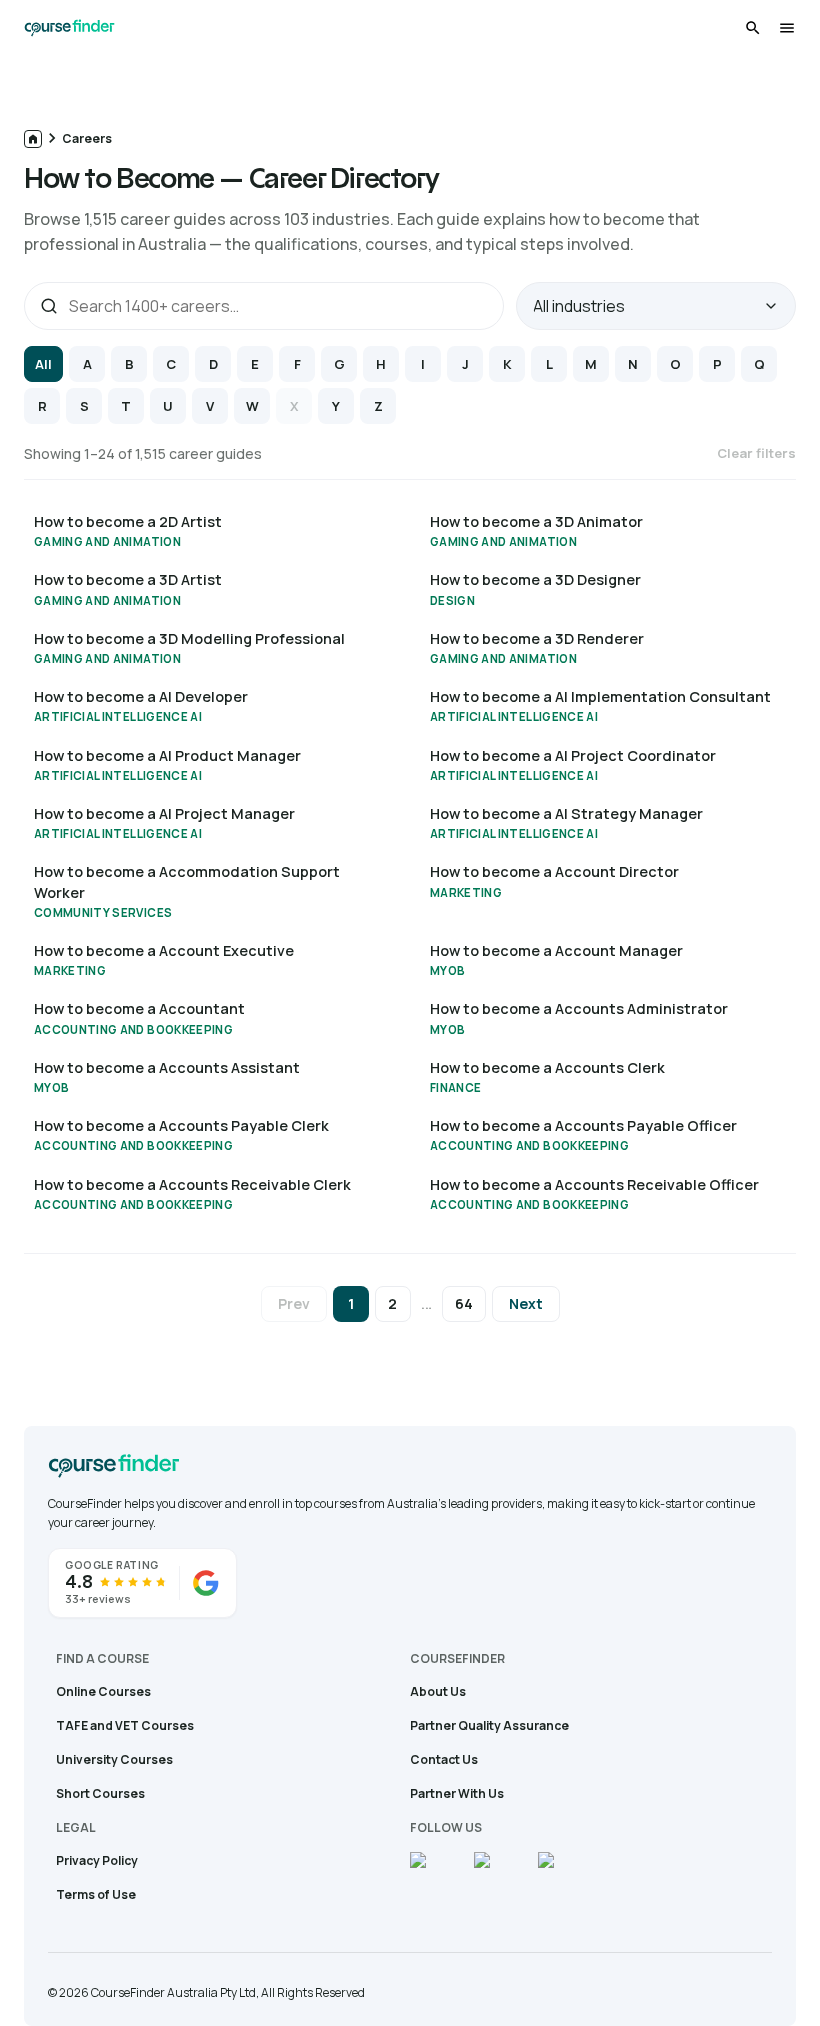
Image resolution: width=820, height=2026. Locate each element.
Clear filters (756, 453)
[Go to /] (33, 139)
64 (464, 1303)
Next (526, 1303)
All (43, 364)
